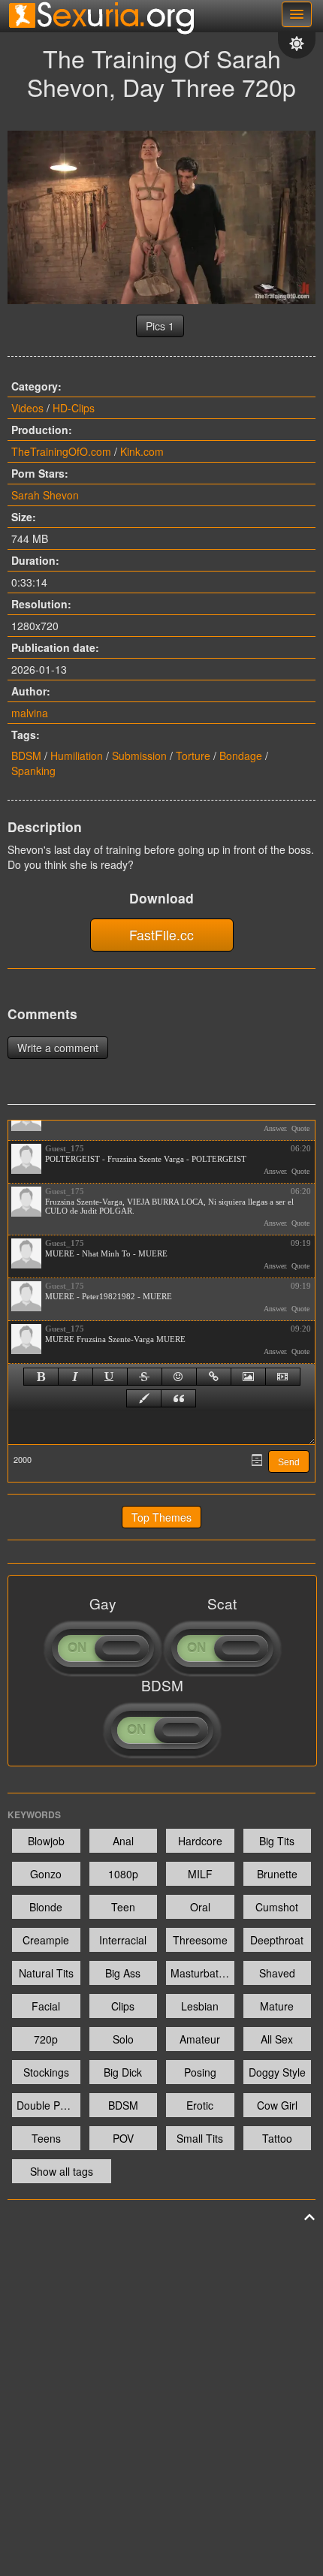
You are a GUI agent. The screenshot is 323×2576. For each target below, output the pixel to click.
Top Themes (161, 1517)
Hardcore (200, 1841)
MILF (200, 1874)
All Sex (277, 2039)
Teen (123, 1907)
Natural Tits (46, 1973)
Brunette (277, 1874)
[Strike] (145, 1377)
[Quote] (178, 1398)
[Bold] (41, 1377)
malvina (30, 713)
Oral (200, 1907)
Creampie (46, 1940)
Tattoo (277, 2138)
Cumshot (277, 1907)
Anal (123, 1841)
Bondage (241, 756)
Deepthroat (277, 1940)
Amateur (200, 2039)
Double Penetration (48, 2105)
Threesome (200, 1940)
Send (289, 1462)
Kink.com (142, 451)
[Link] (214, 1377)
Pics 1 (160, 326)
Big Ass (123, 1973)
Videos (27, 408)
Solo (123, 2039)
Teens (46, 2138)
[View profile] (26, 1159)
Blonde (46, 1907)
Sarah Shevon (45, 495)
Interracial (123, 1940)
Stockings (46, 2072)
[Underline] (110, 1377)
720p (46, 2039)
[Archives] (257, 1460)
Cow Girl (277, 2105)
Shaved (277, 1973)
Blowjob (46, 1841)
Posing (200, 2072)
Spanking (33, 771)
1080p (123, 1874)
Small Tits (200, 2138)
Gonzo (46, 1874)
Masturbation (202, 1973)
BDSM (26, 756)
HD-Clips (74, 408)
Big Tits (277, 1841)
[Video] (283, 1377)
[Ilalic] (75, 1377)
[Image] (248, 1377)
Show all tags (62, 2171)
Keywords (34, 1814)
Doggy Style (277, 2072)
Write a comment (58, 1048)
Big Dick (123, 2072)
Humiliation (77, 756)
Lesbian (200, 2006)
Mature (277, 2006)
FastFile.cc (161, 935)
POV (123, 2138)
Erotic (200, 2105)
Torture (193, 756)
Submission (139, 756)
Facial (46, 2006)
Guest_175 (65, 1148)
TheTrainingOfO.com (61, 451)
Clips (123, 2006)
